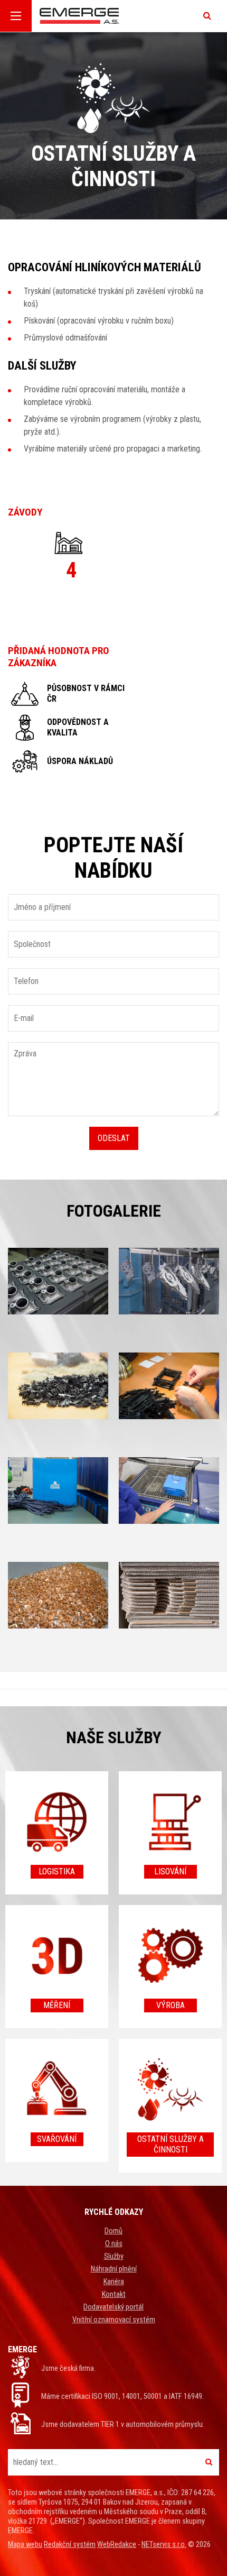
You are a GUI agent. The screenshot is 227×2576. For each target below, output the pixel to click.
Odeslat (114, 1138)
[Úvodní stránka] (115, 16)
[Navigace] (16, 16)
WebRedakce (117, 2545)
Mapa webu (25, 2545)
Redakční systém (70, 2545)
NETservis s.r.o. (164, 2545)
